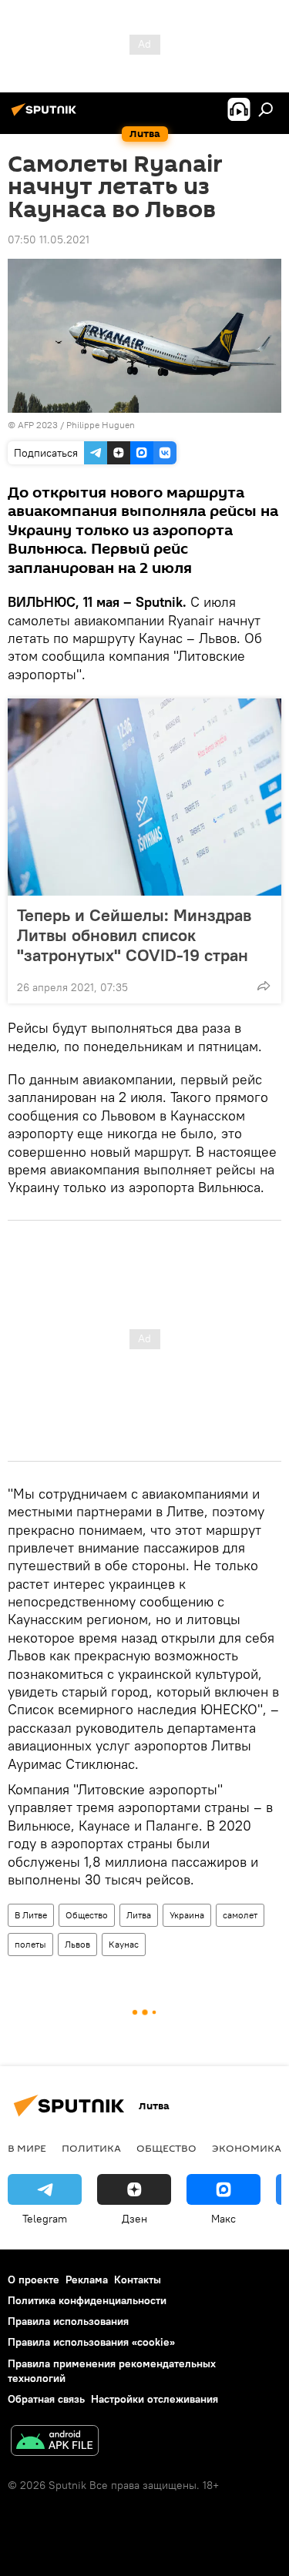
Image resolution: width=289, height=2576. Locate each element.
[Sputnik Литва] (46, 116)
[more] (264, 986)
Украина (187, 1915)
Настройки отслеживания (155, 2399)
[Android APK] (55, 2442)
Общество (87, 1915)
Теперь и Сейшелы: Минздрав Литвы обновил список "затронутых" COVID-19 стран (134, 935)
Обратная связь (46, 2399)
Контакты (138, 2280)
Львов (77, 1944)
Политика (91, 2148)
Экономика (247, 2148)
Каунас (124, 1944)
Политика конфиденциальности (87, 2300)
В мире (27, 2148)
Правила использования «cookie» (91, 2342)
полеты (30, 1944)
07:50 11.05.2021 (49, 240)
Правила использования (68, 2321)
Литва (139, 1915)
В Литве (31, 1915)
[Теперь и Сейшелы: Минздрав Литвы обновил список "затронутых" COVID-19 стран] (144, 797)
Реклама (87, 2280)
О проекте (34, 2280)
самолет (240, 1915)
